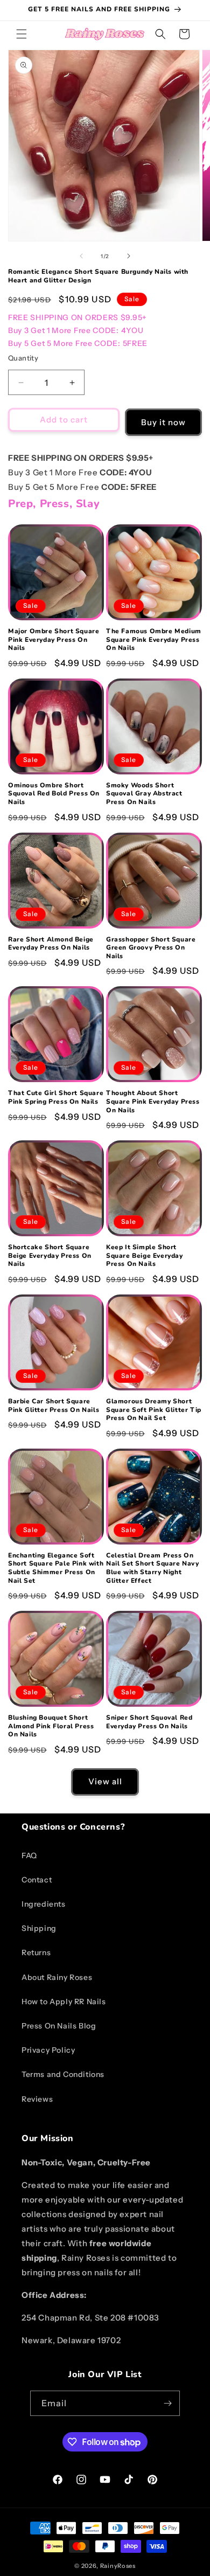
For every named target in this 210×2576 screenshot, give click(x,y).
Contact (37, 1880)
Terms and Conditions (63, 2074)
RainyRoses (118, 2566)
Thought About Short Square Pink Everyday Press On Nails (153, 1102)
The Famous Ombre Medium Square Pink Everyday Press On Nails (154, 640)
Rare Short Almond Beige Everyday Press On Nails (51, 944)
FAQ (29, 1855)
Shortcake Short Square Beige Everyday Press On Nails (50, 1256)
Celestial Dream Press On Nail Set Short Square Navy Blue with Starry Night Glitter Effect (153, 1568)
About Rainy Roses (57, 1977)
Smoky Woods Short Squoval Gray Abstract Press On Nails (144, 794)
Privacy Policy (48, 2050)
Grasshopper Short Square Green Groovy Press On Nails (151, 948)
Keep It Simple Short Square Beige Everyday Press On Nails (145, 1256)
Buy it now (163, 422)
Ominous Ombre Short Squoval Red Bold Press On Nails (54, 794)
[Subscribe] (167, 2403)
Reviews (37, 2099)
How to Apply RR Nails (64, 2002)
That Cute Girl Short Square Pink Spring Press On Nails (56, 1097)
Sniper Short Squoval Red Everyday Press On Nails (149, 1722)
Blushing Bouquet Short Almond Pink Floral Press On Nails (51, 1726)
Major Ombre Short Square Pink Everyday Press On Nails (54, 640)
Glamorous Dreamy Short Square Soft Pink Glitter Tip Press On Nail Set (154, 1410)
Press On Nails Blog (59, 2026)
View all (105, 1781)
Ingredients (44, 1904)
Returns (36, 1952)
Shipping (39, 1928)
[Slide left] (81, 256)
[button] (22, 34)
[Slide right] (129, 256)
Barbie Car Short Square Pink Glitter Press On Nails (54, 1406)
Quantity (23, 358)
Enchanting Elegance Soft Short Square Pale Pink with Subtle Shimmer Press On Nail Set (56, 1568)
